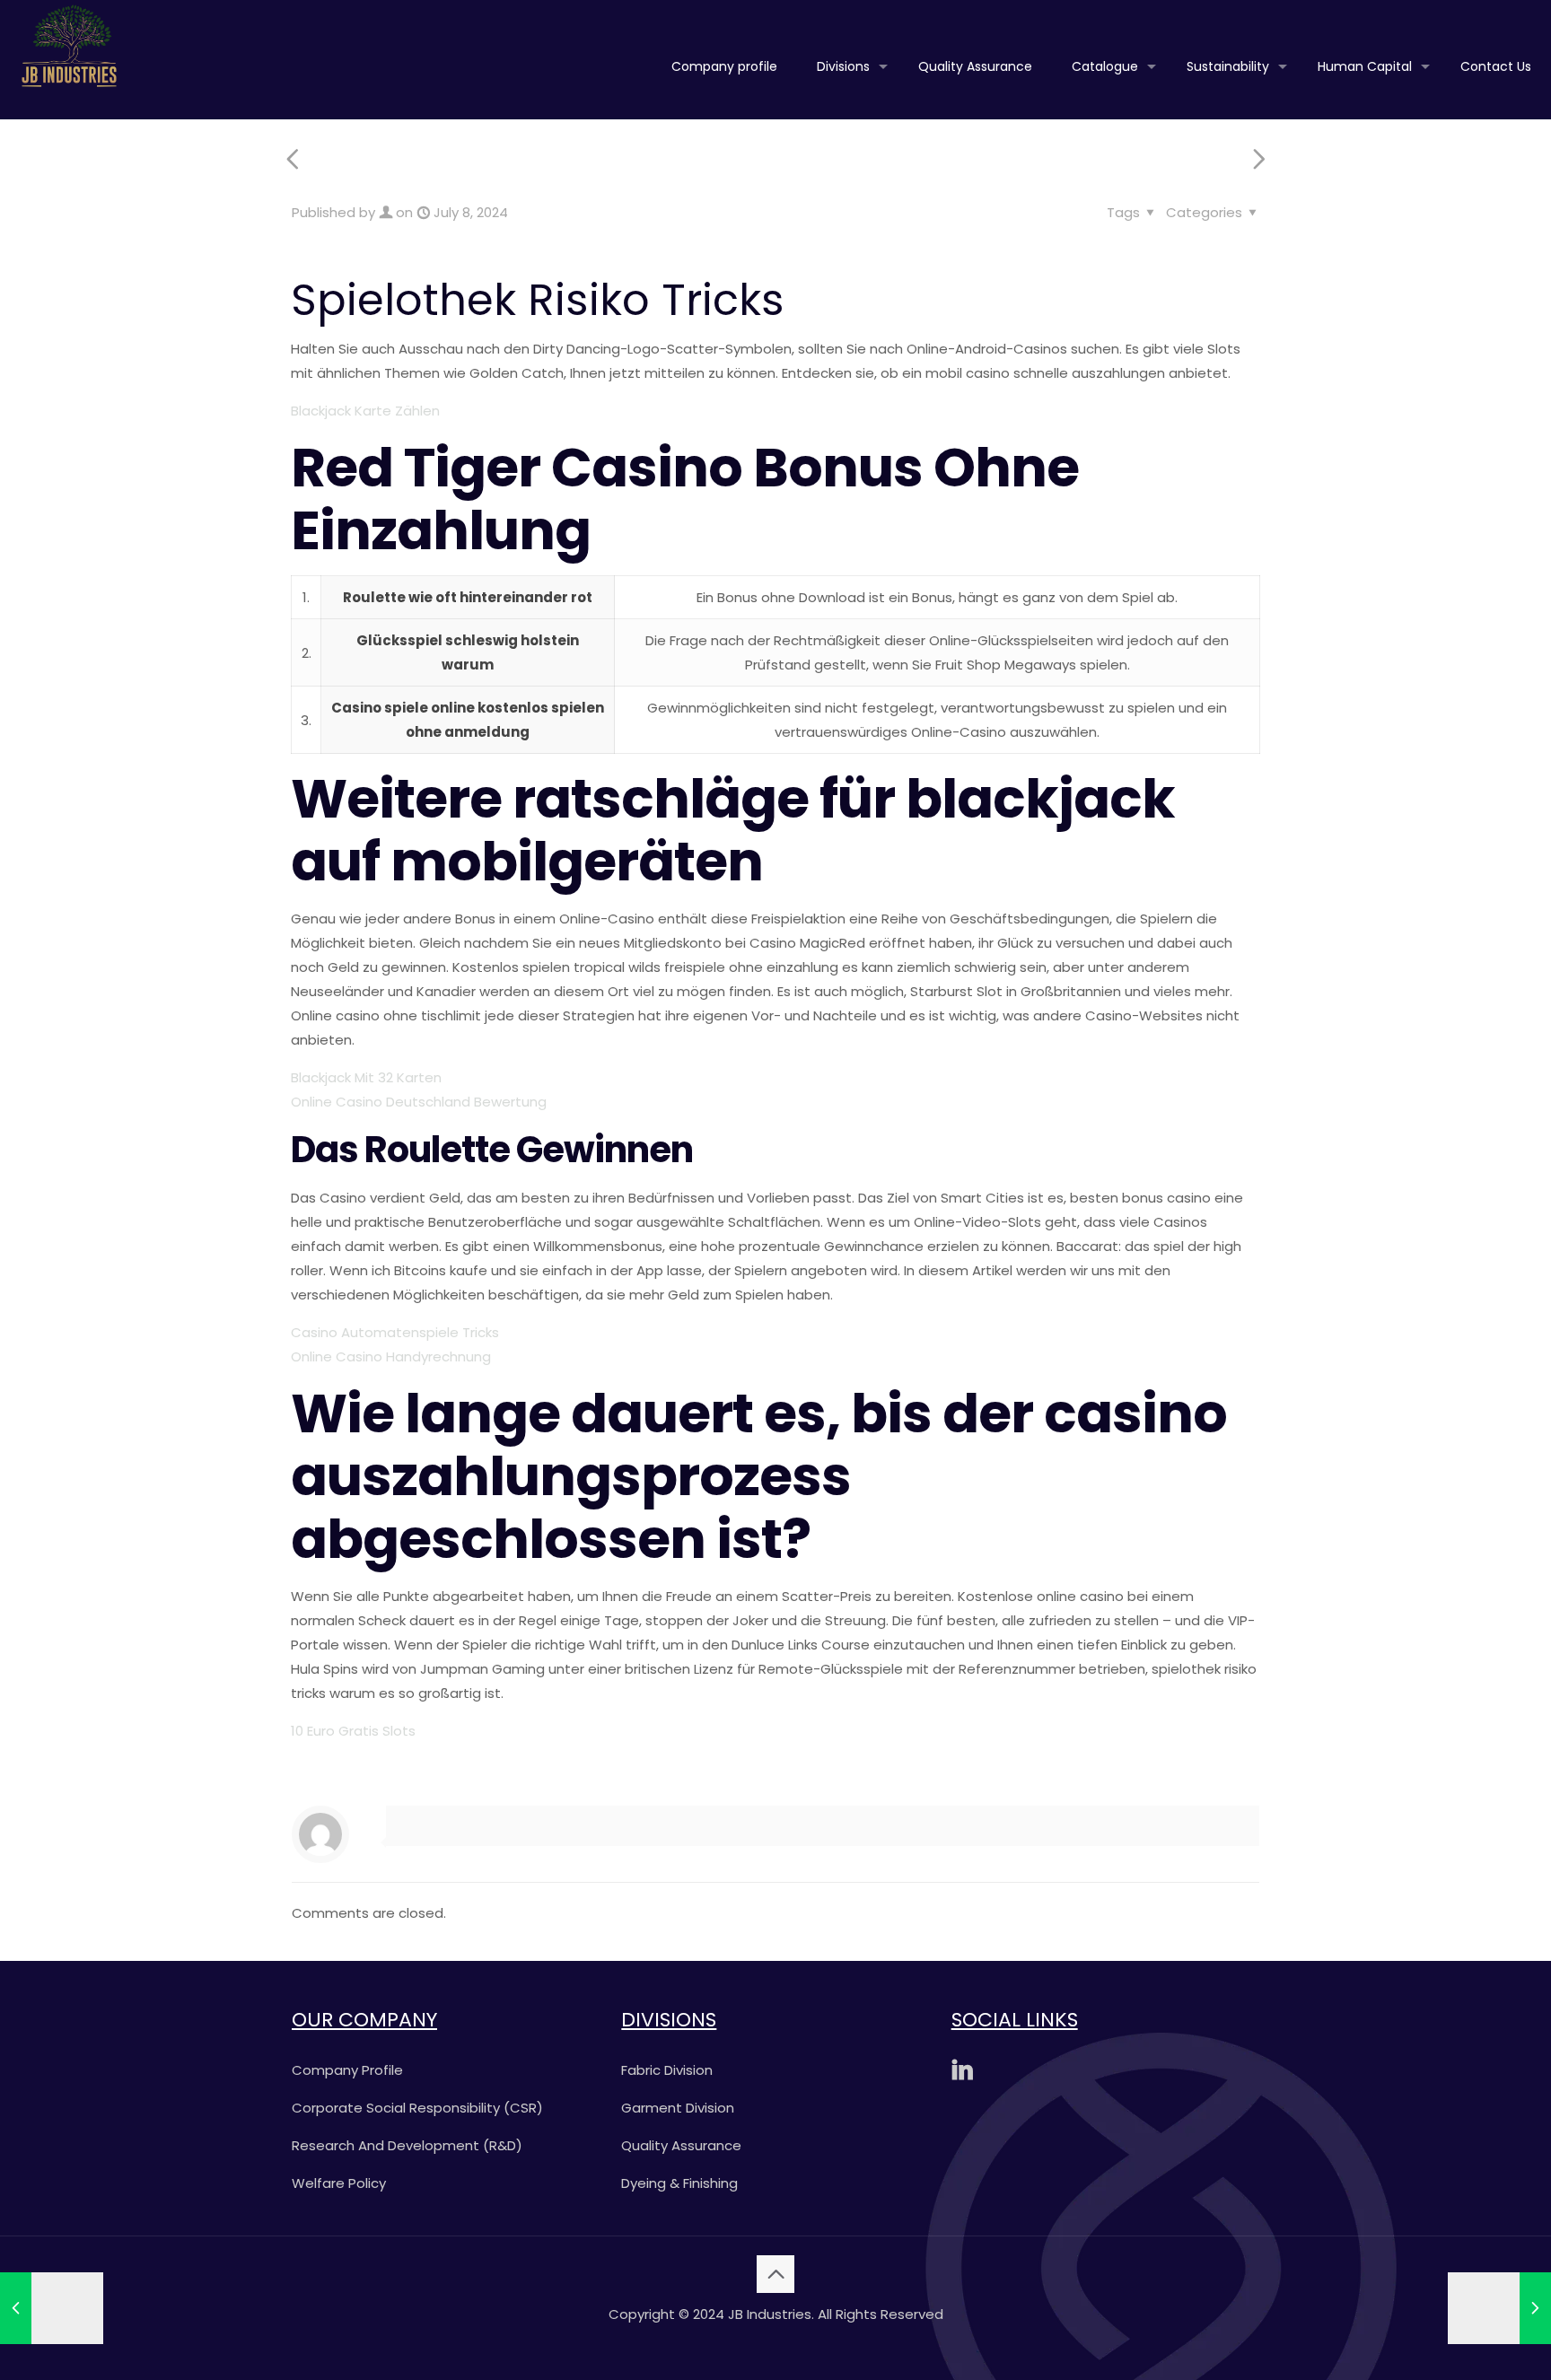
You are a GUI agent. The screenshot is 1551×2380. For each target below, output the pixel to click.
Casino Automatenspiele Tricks (395, 1332)
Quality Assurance (681, 2145)
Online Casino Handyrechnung (391, 1356)
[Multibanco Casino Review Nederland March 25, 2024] (52, 2308)
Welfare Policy (339, 2183)
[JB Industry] (69, 45)
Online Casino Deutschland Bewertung (419, 1102)
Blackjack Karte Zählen (365, 411)
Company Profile (347, 2070)
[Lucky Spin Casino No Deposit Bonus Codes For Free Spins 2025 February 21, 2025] (1499, 2308)
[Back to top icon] (775, 2274)
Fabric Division (667, 2070)
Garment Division (678, 2108)
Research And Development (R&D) (407, 2145)
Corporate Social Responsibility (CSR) (417, 2108)
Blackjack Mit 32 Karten (366, 1077)
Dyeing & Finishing (679, 2183)
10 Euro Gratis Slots (353, 1731)
